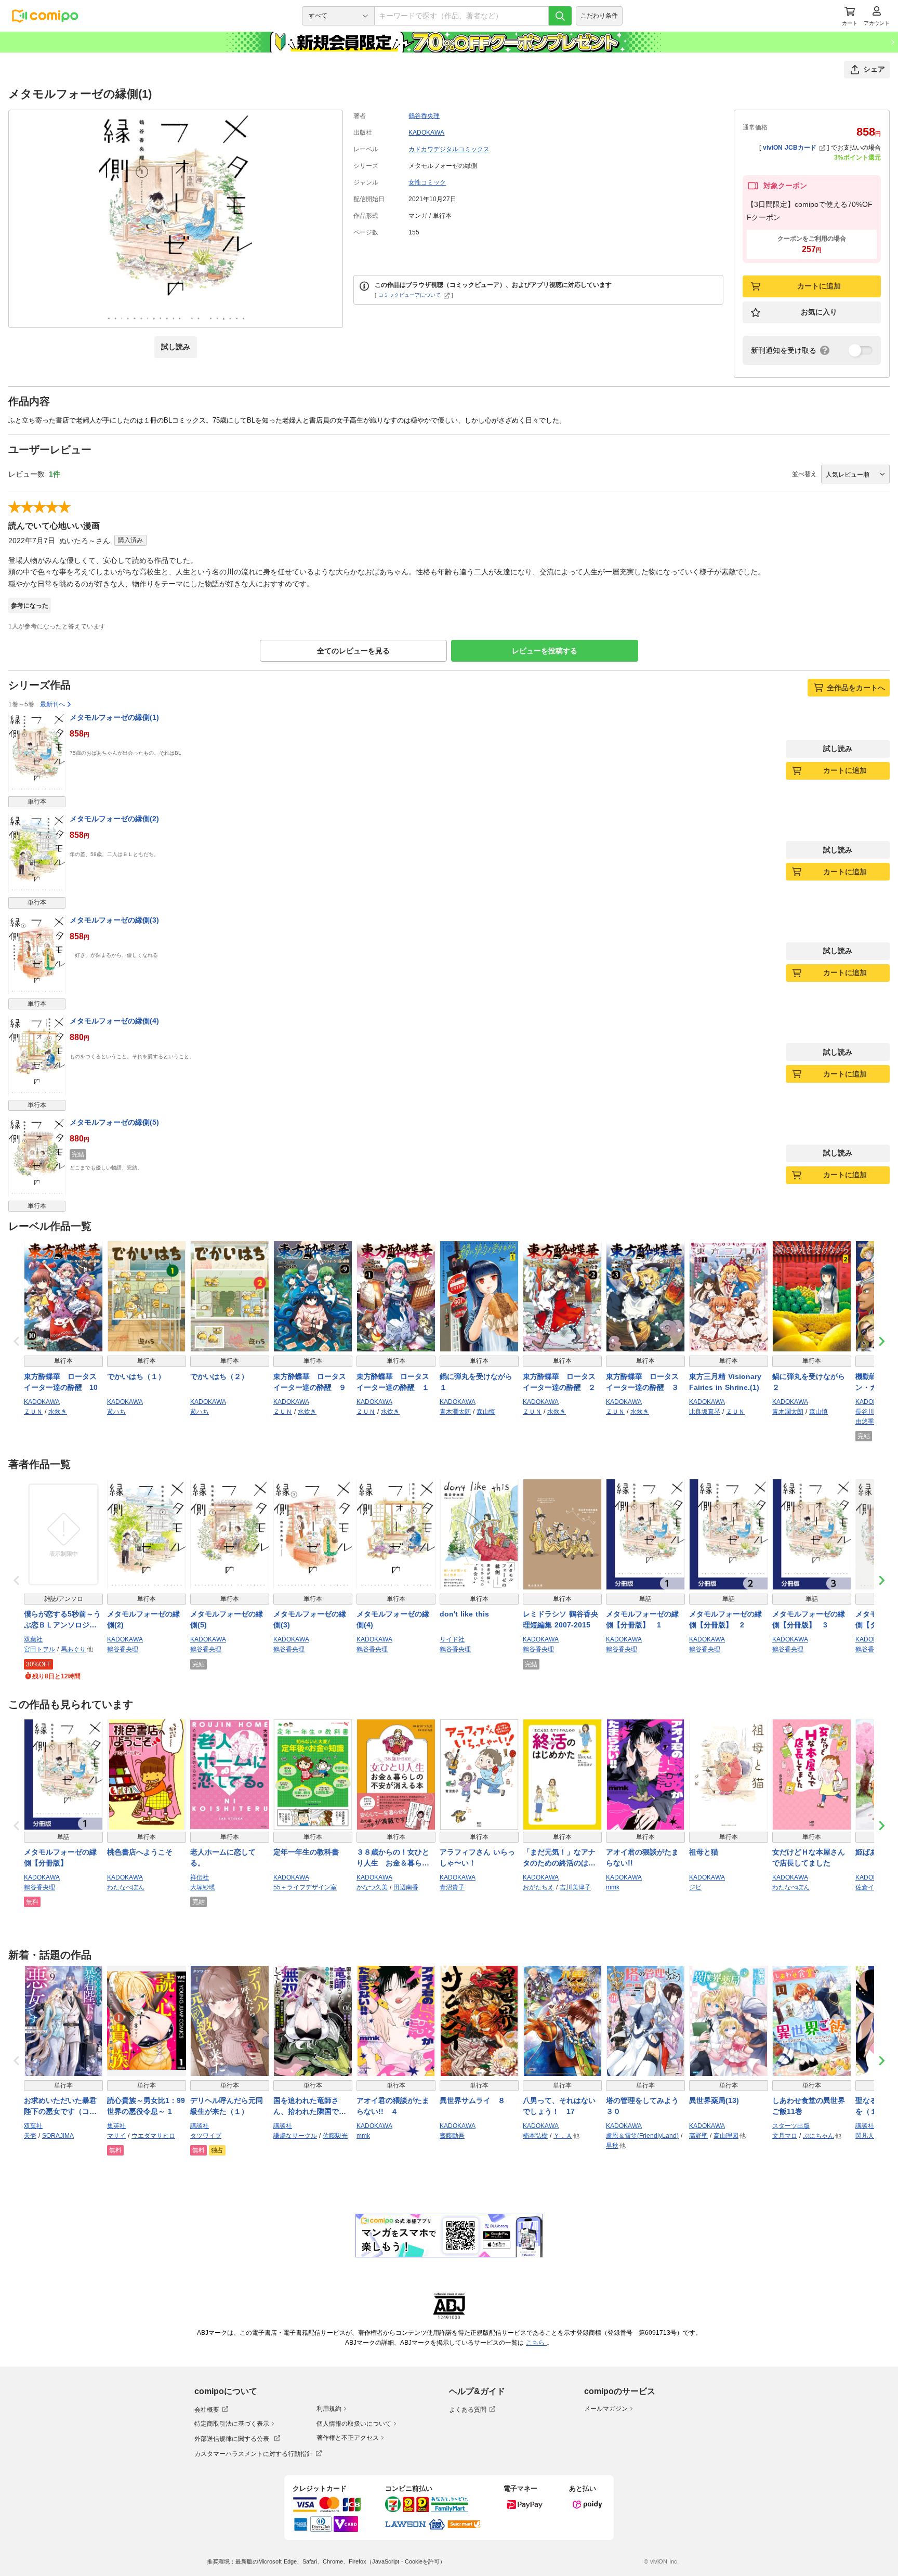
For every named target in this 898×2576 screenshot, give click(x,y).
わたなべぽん (126, 1887)
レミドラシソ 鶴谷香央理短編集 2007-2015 (560, 1619)
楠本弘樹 (535, 2136)
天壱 (30, 2136)
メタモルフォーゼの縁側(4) (114, 1021)
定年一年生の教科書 (306, 1852)
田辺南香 (406, 1887)
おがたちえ (538, 1887)
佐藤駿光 (335, 2136)
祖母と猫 (704, 1852)
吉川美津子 (575, 1887)
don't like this (464, 1614)
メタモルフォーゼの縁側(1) (114, 717)
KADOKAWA (426, 133)
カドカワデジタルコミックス (449, 149)
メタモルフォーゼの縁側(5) (114, 1122)
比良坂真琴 (705, 1412)
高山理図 (726, 2136)
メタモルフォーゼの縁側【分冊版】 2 (725, 1619)
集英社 (116, 2126)
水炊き (58, 1412)
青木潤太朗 (455, 1412)
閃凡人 (865, 2136)
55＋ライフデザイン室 (305, 1887)
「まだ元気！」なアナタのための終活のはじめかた (559, 1858)
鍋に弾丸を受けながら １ (479, 1382)
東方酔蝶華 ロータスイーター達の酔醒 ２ (559, 1382)
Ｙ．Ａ (563, 2136)
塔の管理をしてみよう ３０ (645, 2106)
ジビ (695, 1887)
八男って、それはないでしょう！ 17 (559, 2106)
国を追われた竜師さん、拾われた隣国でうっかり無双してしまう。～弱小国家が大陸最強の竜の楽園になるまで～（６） (310, 2107)
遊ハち (116, 1412)
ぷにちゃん (818, 2136)
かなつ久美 (372, 1887)
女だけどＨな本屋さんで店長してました (809, 1857)
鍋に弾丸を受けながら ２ (812, 1382)
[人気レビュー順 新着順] (855, 474)
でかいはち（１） (136, 1376)
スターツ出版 (791, 2126)
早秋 (612, 2146)
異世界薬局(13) (714, 2100)
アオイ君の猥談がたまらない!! (642, 1857)
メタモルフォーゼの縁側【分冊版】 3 (809, 1619)
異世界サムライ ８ (472, 2100)
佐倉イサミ (871, 1887)
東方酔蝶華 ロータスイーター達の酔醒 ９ (310, 1382)
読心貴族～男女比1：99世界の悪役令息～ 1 (146, 2106)
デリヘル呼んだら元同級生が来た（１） (227, 2106)
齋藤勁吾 (452, 2136)
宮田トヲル (39, 1649)
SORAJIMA (58, 2136)
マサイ (116, 2136)
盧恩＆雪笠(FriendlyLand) (642, 2136)
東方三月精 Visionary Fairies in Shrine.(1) (725, 1382)
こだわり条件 (599, 16)
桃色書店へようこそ (140, 1852)
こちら (536, 2343)
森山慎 (486, 1412)
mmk (613, 1887)
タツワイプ (206, 2136)
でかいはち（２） (219, 1376)
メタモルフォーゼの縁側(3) (114, 920)
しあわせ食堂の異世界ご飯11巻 (809, 2106)
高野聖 (698, 2136)
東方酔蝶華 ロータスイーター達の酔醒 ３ (642, 1382)
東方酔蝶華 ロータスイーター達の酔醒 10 (61, 1382)
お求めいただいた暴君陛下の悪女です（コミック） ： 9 (60, 2107)
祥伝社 (200, 1877)
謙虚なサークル (295, 2136)
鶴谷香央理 (424, 116)
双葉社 (33, 1639)
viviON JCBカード (790, 148)
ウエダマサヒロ (153, 2136)
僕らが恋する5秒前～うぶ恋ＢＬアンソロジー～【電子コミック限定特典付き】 (62, 1620)
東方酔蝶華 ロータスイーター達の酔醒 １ (393, 1382)
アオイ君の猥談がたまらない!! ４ (393, 2106)
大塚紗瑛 (203, 1887)
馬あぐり (73, 1649)
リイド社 (452, 1639)
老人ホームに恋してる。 (223, 1857)
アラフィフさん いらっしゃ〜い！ (477, 1857)
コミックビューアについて (410, 295)
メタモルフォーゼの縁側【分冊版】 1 (642, 1619)
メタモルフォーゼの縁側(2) (114, 819)
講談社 (200, 2126)
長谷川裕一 (871, 1412)
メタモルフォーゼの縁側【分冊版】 (60, 1857)
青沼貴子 (452, 1887)
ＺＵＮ (33, 1412)
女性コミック (427, 182)
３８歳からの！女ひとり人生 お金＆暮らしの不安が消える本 (393, 1858)
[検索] (560, 16)
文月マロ (785, 2136)
